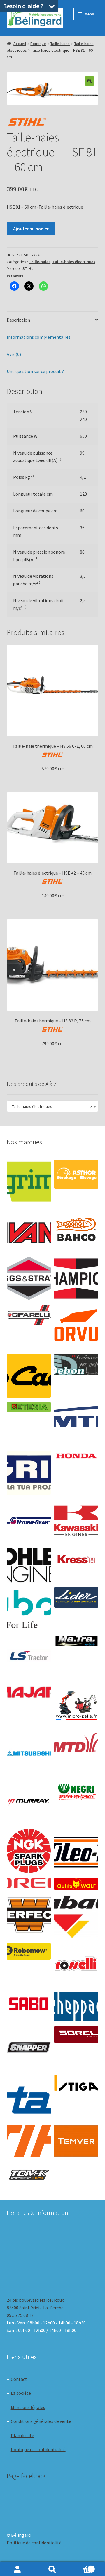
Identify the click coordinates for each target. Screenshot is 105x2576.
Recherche (52, 2569)
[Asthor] (76, 1174)
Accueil (20, 44)
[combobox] (53, 1106)
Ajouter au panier (31, 229)
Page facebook (26, 2476)
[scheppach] (76, 2006)
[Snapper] (29, 2048)
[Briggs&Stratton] (29, 1279)
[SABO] (29, 2004)
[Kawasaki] (76, 1521)
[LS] (29, 1658)
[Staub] (29, 2095)
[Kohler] (29, 1565)
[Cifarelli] (29, 1315)
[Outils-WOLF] (76, 1884)
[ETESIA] (29, 1407)
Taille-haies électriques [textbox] (51, 1106)
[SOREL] (76, 2035)
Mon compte (17, 2569)
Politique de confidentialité (38, 2449)
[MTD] (76, 1742)
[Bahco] (76, 1230)
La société (21, 2393)
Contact (19, 2379)
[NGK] (29, 1851)
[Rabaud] (76, 1916)
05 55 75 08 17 (20, 2315)
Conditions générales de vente (41, 2421)
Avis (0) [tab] (14, 354)
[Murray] (29, 1802)
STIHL (28, 268)
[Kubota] (29, 1609)
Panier (81, 2567)
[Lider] (76, 1598)
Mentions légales (28, 2407)
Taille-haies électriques (74, 262)
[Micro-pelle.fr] (76, 1706)
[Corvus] (76, 1327)
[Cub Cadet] (29, 1376)
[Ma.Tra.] (76, 1641)
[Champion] (76, 1279)
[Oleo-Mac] (76, 1849)
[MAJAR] (29, 1692)
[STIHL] (29, 2141)
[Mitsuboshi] (29, 1754)
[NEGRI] (76, 1790)
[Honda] (76, 1456)
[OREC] (29, 1883)
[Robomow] (29, 1951)
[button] (90, 81)
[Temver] (76, 2141)
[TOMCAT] (29, 2175)
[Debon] (76, 1365)
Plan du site (22, 2435)
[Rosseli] (76, 1965)
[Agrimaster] (29, 1182)
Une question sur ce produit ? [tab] (35, 371)
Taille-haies (60, 44)
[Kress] (76, 1559)
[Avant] (29, 1230)
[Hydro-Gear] (29, 1521)
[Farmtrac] (76, 1424)
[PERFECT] (29, 1915)
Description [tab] (18, 320)
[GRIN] (29, 1473)
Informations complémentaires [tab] (39, 337)
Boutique (38, 44)
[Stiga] (76, 2083)
